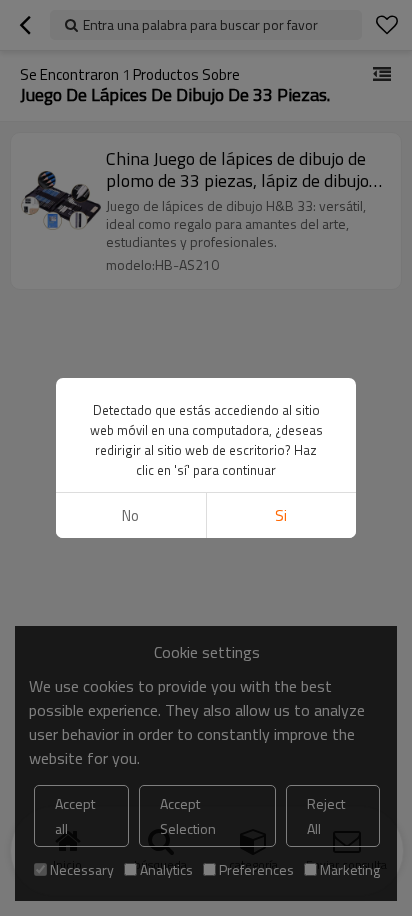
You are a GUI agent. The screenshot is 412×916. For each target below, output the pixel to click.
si (281, 515)
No (130, 515)
